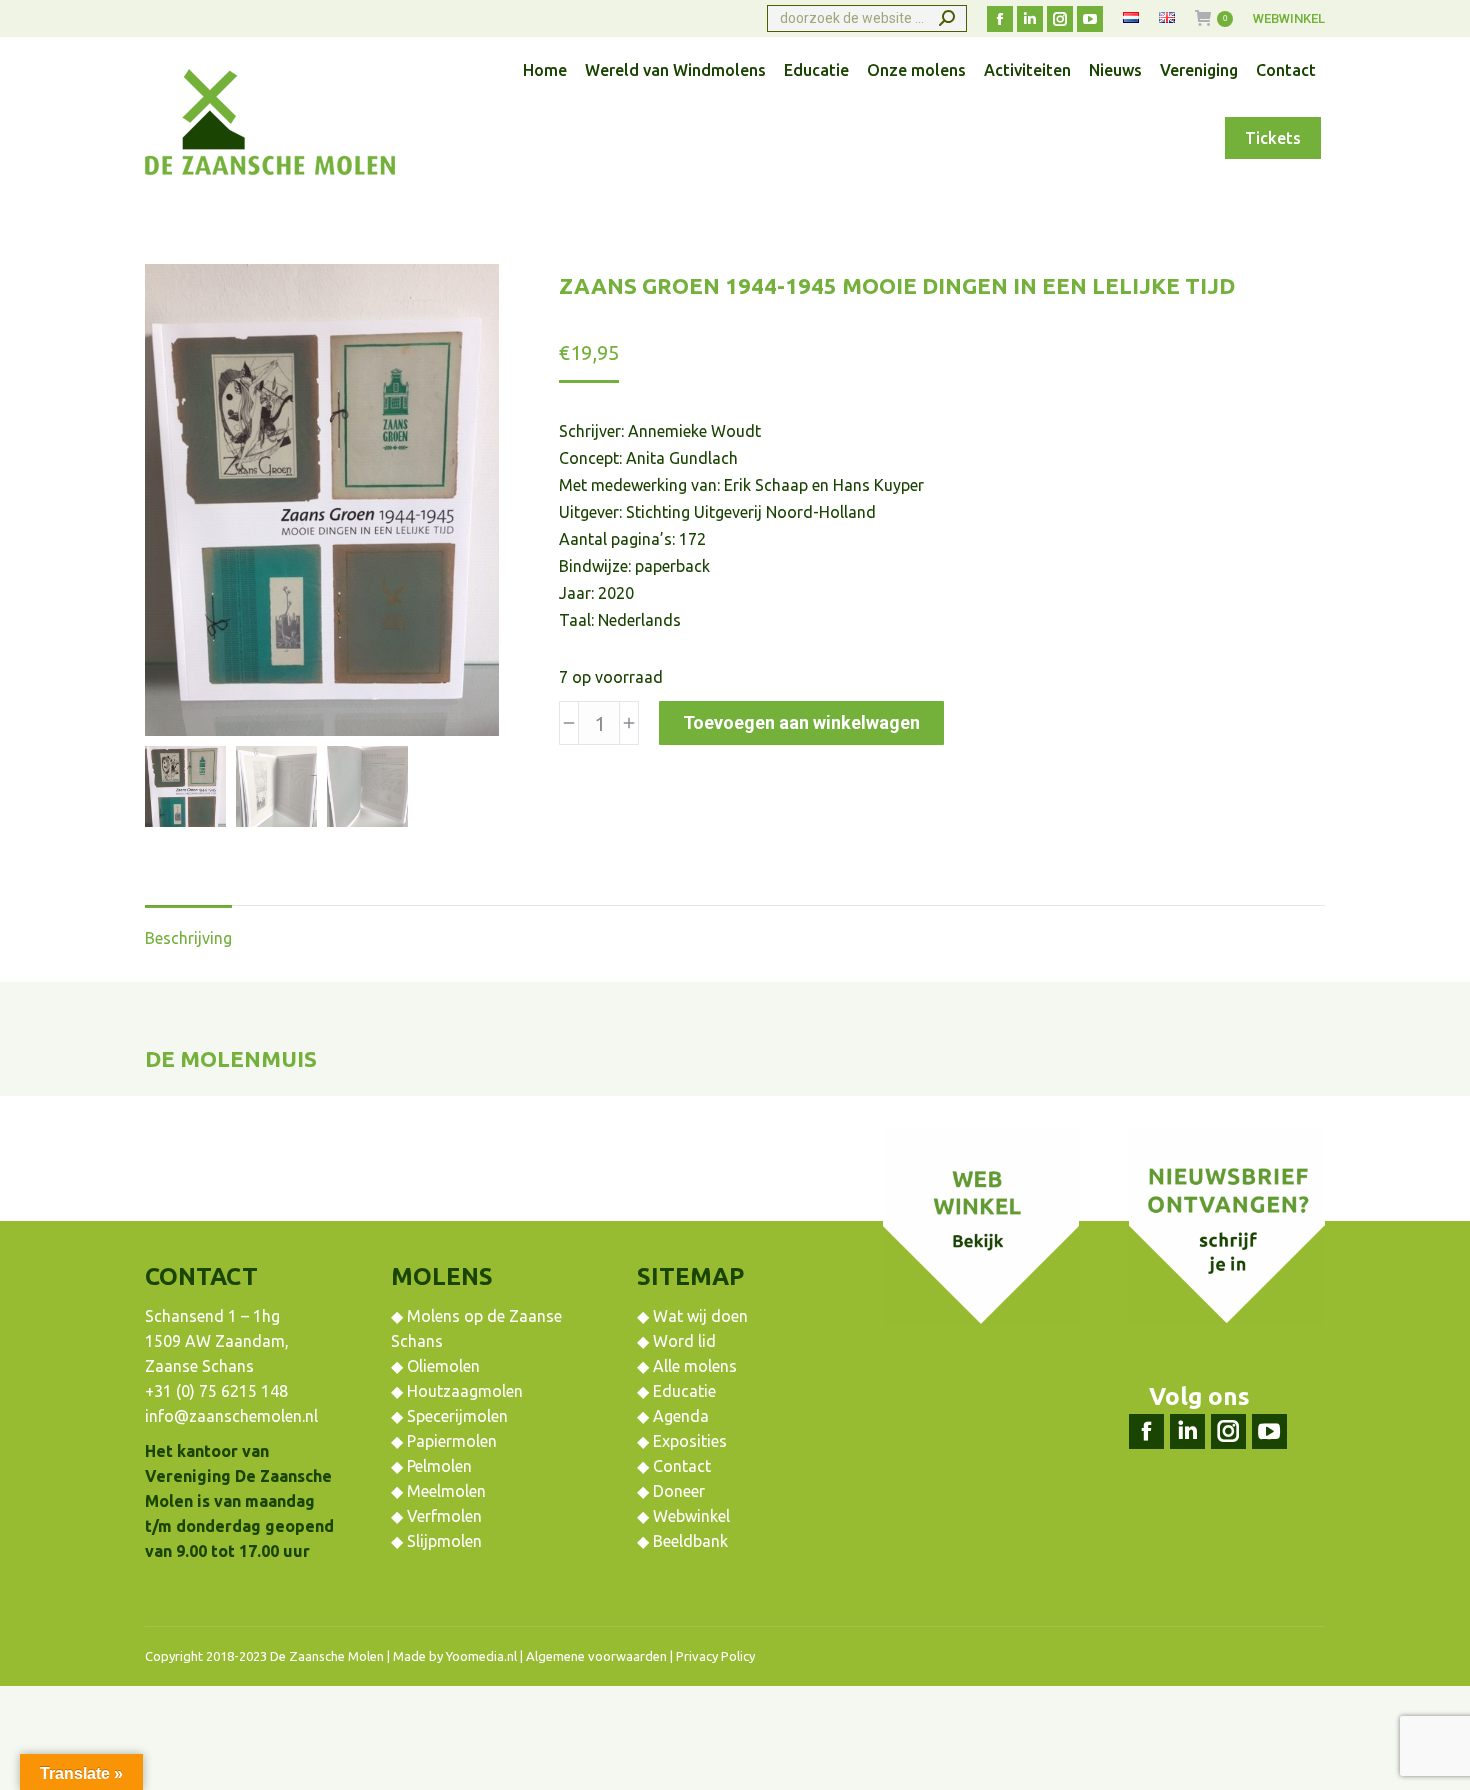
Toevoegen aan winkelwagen (801, 722)
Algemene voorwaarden (596, 1656)
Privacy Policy (715, 1656)
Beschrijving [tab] (188, 938)
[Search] (947, 18)
